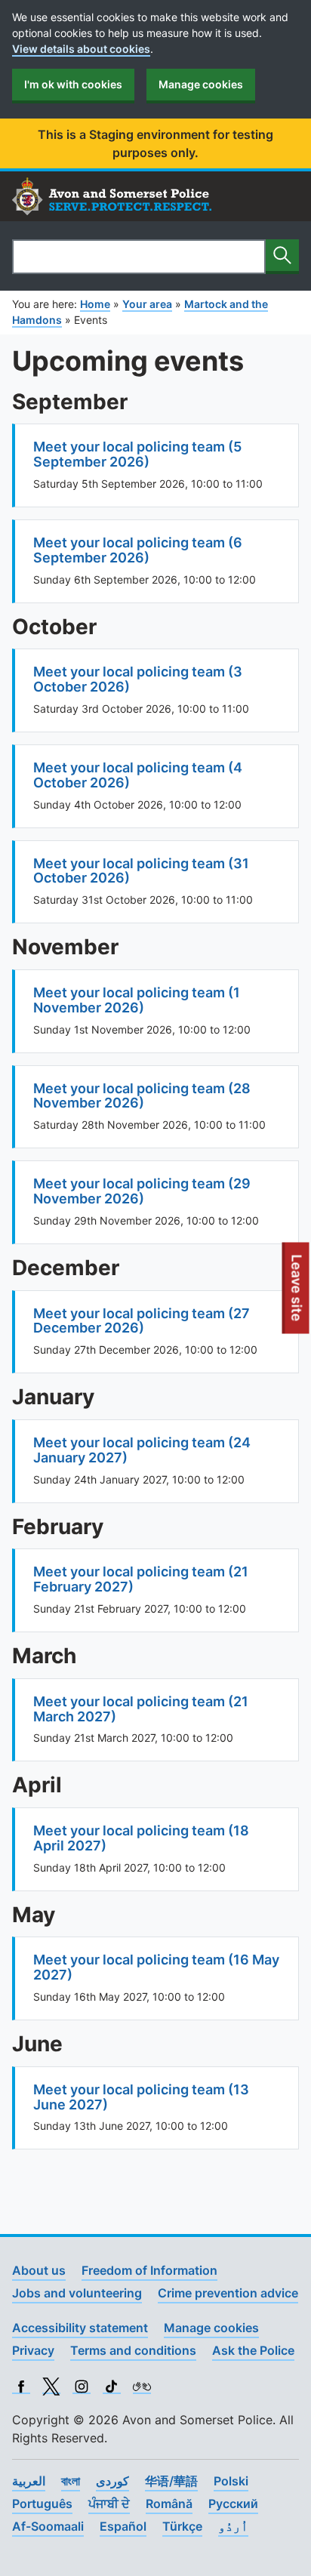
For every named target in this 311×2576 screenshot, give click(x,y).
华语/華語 (171, 2481)
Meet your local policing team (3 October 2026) (138, 679)
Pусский (233, 2504)
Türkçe (182, 2526)
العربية (29, 2481)
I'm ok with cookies (73, 84)
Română (169, 2504)
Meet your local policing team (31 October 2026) (141, 871)
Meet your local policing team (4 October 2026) (138, 775)
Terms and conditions (133, 2350)
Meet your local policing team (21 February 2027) (141, 1579)
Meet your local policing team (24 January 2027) (142, 1450)
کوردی (112, 2481)
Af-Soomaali (48, 2526)
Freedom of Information (149, 2270)
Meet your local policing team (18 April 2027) (141, 1838)
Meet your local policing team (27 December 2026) (142, 1321)
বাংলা (71, 2481)
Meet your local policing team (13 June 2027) (141, 2097)
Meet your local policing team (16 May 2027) (156, 1967)
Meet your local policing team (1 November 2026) (137, 1000)
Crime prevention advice (228, 2293)
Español (123, 2526)
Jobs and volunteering (77, 2293)
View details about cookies (81, 49)
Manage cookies (201, 84)
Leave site (297, 1294)
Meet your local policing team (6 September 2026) (138, 550)
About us (39, 2270)
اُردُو (233, 2526)
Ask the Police (253, 2350)
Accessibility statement (80, 2328)
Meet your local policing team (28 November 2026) (142, 1096)
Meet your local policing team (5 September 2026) (137, 454)
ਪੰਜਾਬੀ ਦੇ (109, 2504)
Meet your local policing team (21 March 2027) (141, 1709)
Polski (231, 2481)
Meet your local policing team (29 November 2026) (142, 1191)
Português (42, 2504)
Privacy (33, 2350)
